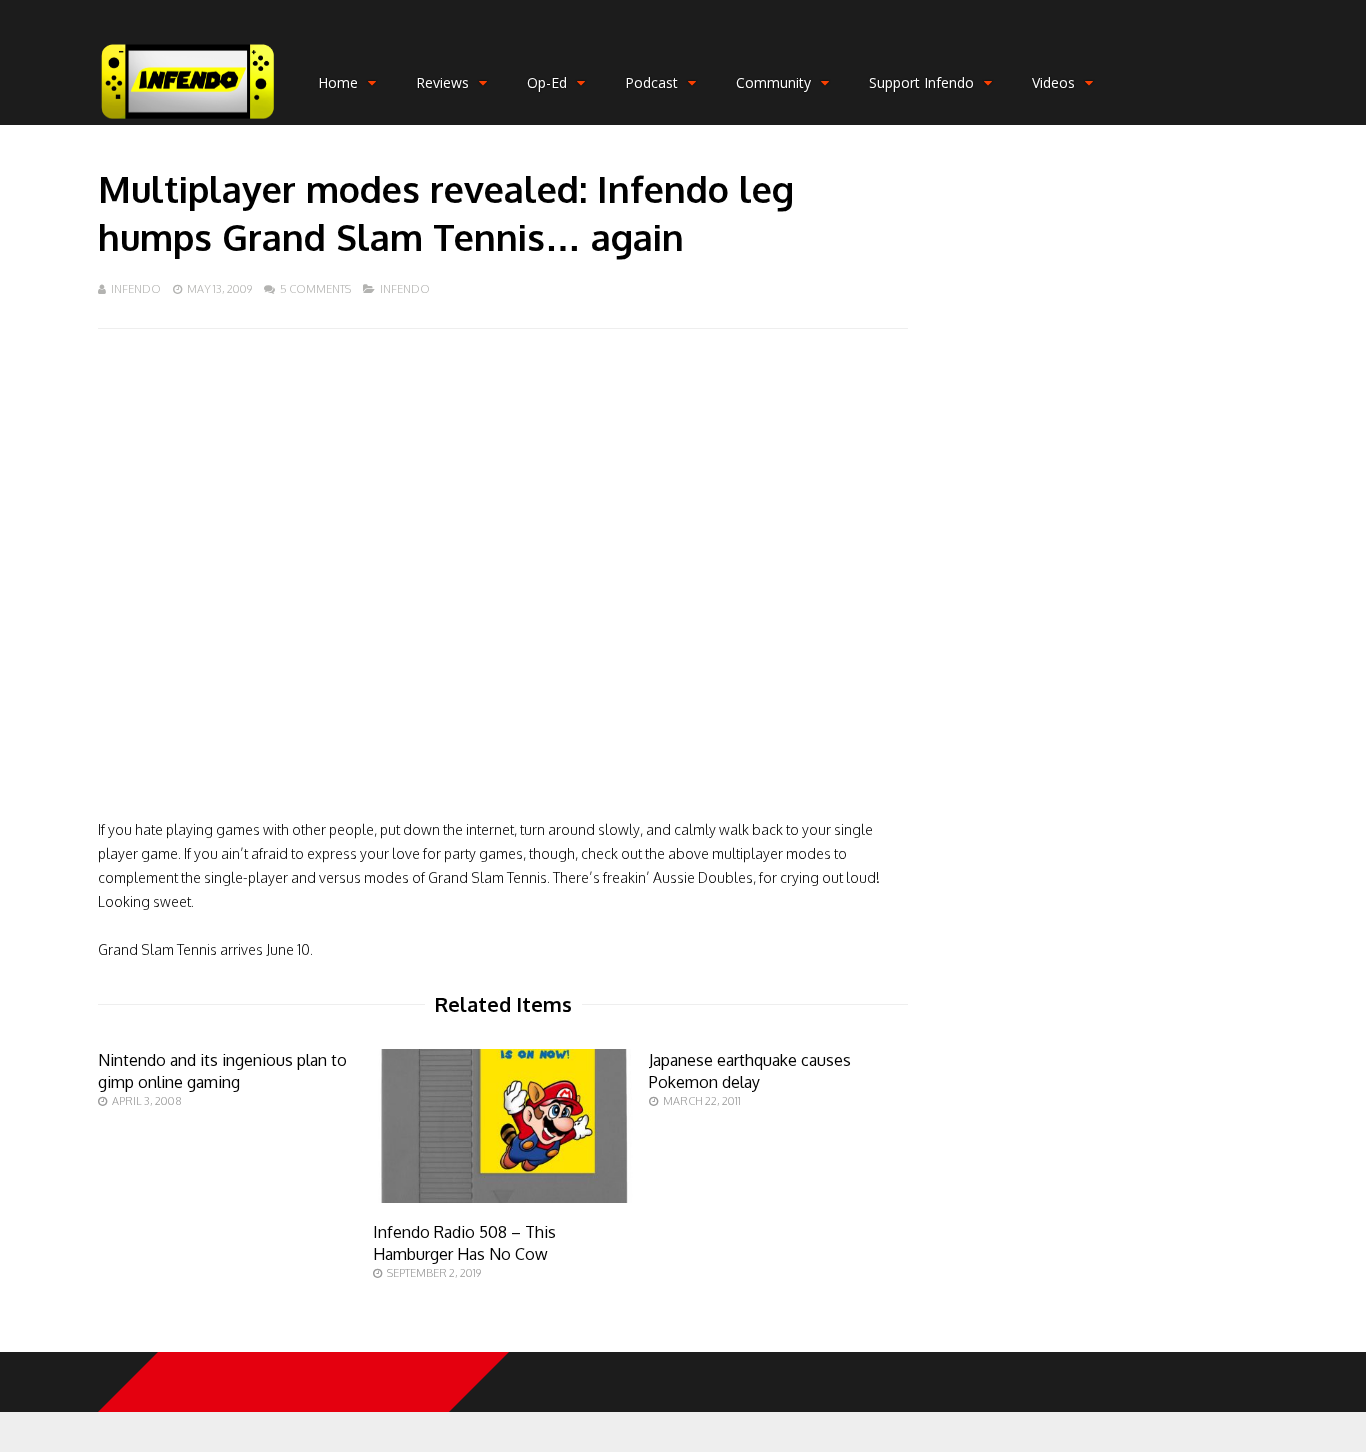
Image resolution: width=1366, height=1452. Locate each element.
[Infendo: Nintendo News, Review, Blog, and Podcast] (188, 120)
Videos (1053, 82)
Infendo (136, 289)
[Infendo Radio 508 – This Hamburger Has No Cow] (502, 1197)
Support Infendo (921, 82)
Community (773, 82)
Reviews (442, 82)
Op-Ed (547, 82)
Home (338, 82)
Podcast (651, 82)
